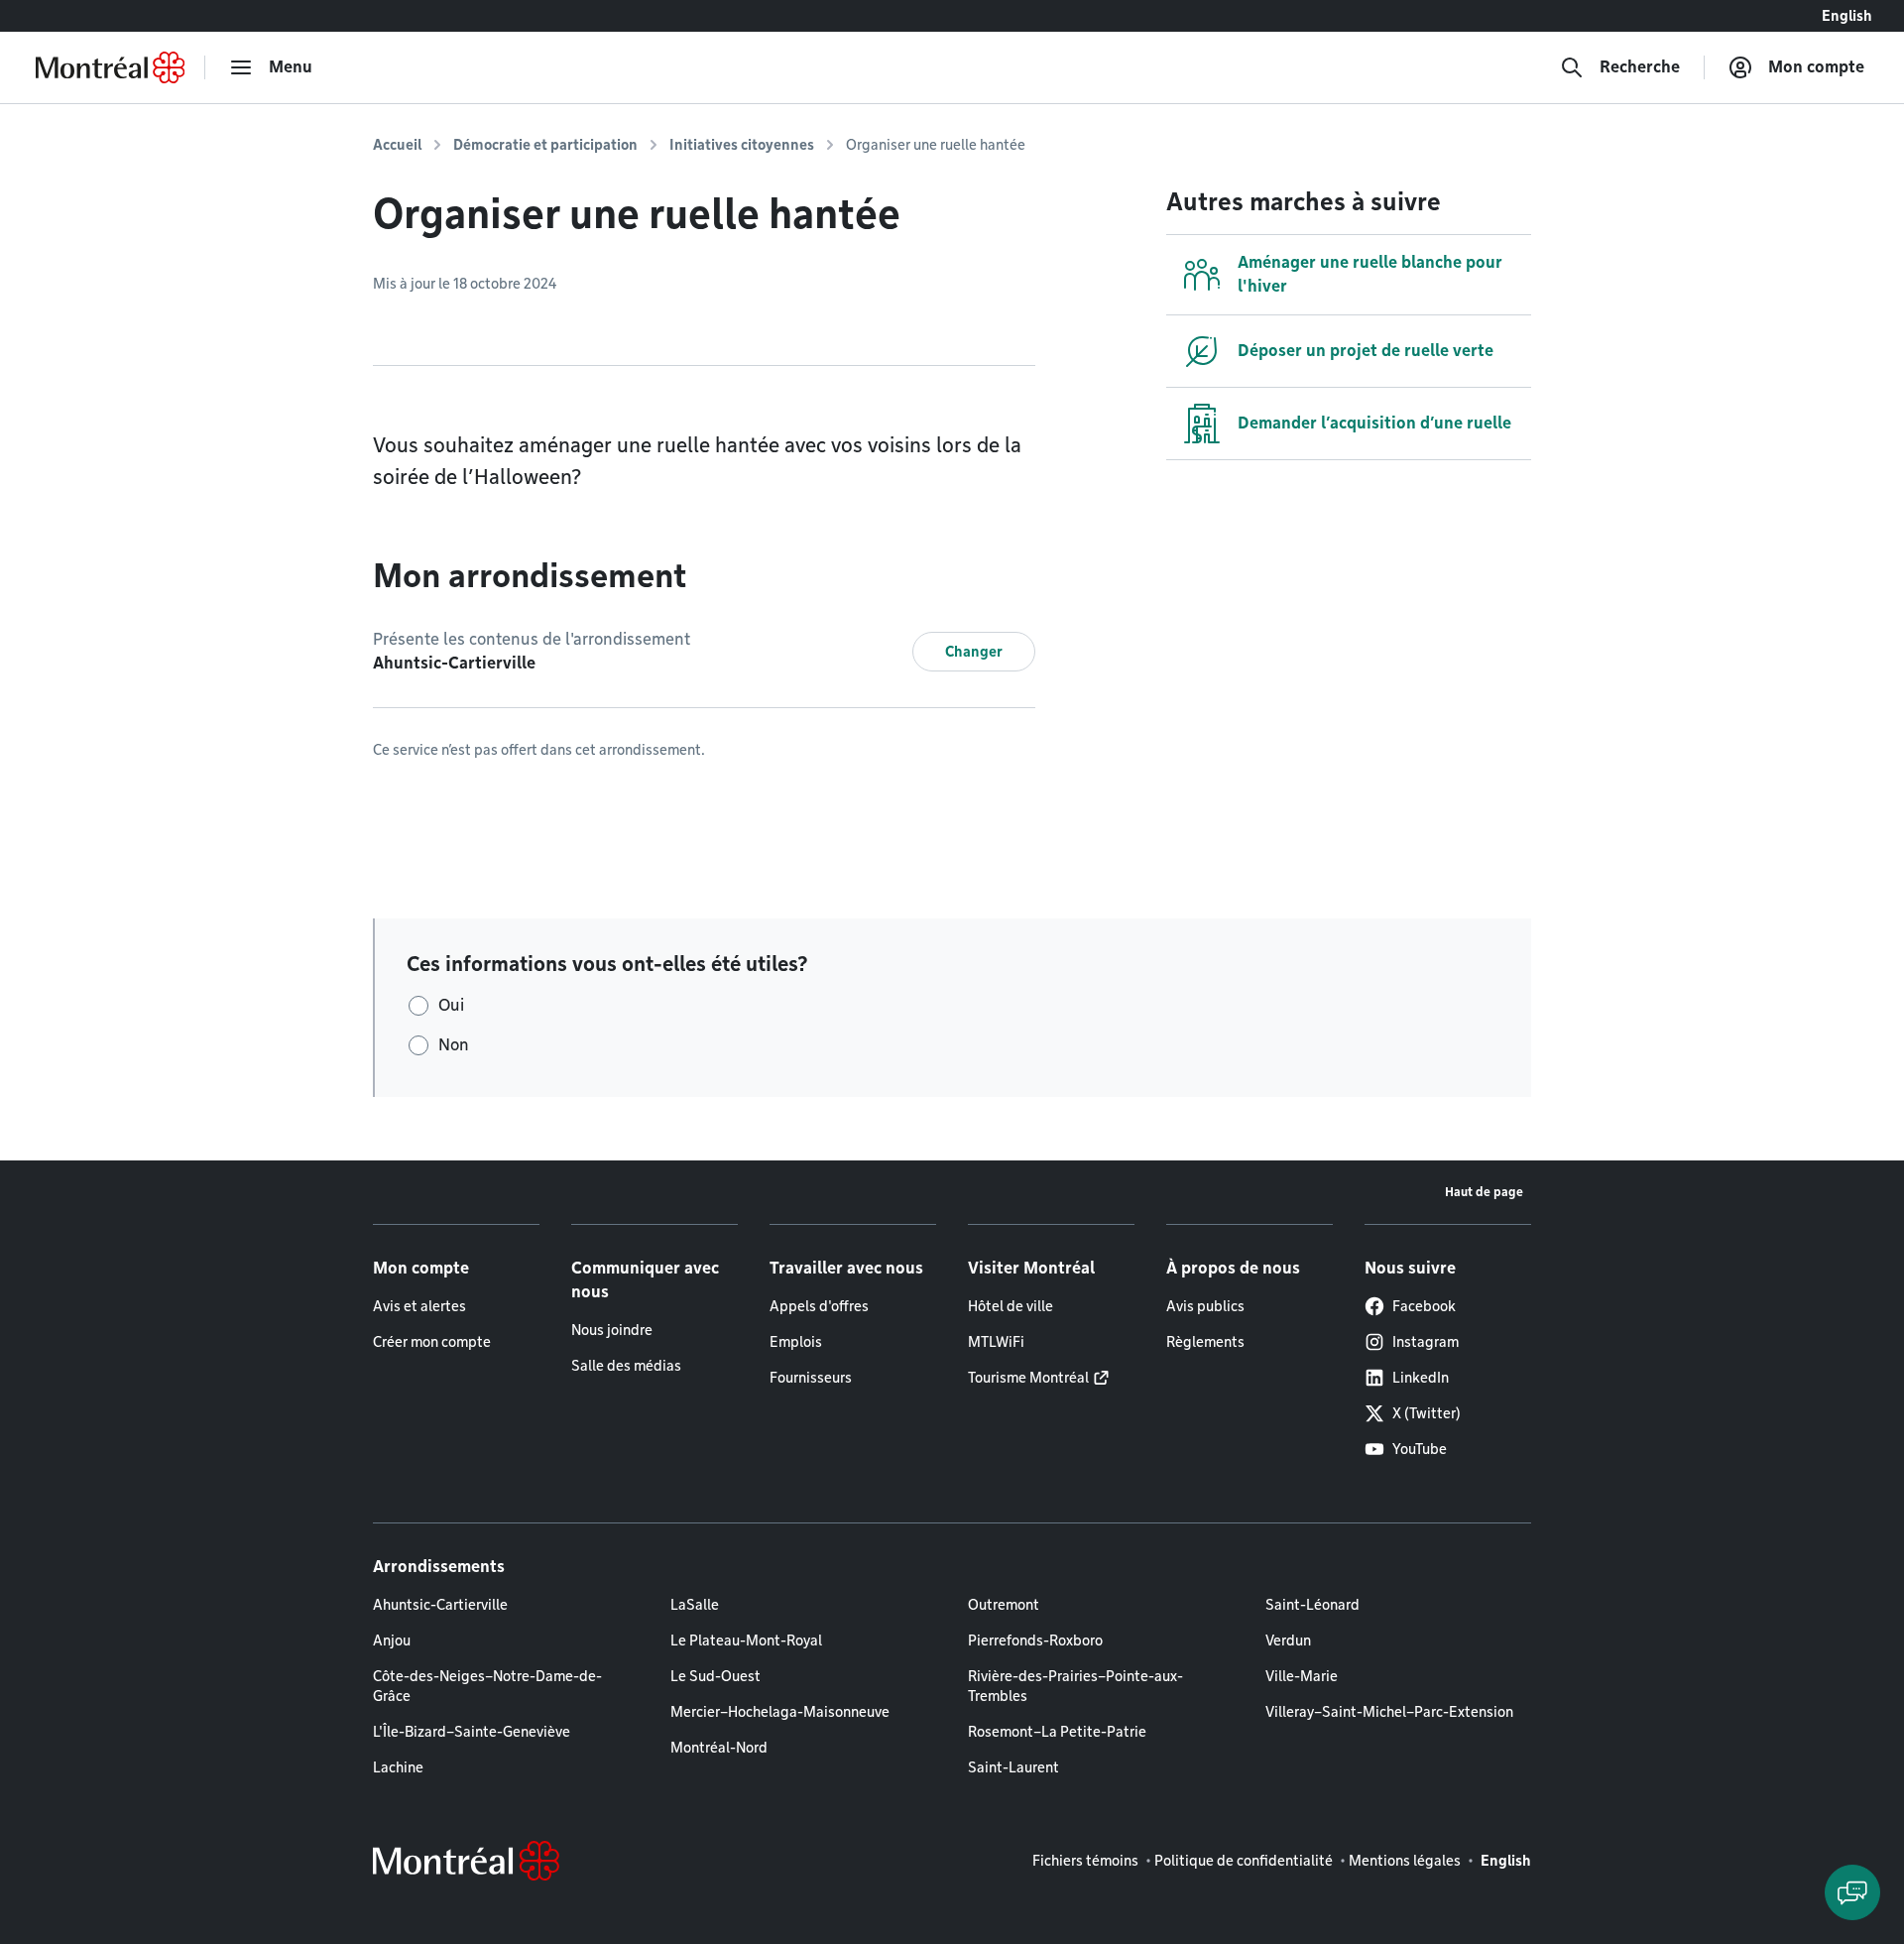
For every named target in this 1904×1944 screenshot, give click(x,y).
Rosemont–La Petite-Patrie (1057, 1732)
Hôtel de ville (1011, 1306)
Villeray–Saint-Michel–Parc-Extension (1389, 1712)
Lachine (398, 1767)
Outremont (1004, 1605)
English (1847, 16)
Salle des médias (626, 1366)
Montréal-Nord (719, 1748)
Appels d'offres (819, 1306)
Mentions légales (1405, 1861)
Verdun (1288, 1640)
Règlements (1205, 1342)
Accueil (397, 145)
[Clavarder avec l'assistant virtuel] (1852, 1892)
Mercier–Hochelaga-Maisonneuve (780, 1712)
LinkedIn (1421, 1378)
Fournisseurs (811, 1378)
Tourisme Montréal (1028, 1378)
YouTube (1420, 1449)
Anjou (392, 1640)
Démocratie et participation (545, 145)
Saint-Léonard (1312, 1605)
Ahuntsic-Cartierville (440, 1605)
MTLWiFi (996, 1342)
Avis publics (1205, 1306)
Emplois (796, 1342)
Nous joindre (612, 1330)
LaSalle (695, 1605)
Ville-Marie (1302, 1676)
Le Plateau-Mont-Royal (746, 1640)
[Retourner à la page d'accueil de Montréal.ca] (110, 67)
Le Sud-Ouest (715, 1676)
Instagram (1426, 1342)
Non (454, 1045)
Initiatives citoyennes (742, 145)
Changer (974, 652)
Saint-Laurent (1013, 1767)
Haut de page (1484, 1192)
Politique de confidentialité (1244, 1861)
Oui (451, 1005)
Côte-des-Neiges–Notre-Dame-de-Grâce (487, 1686)
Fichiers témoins (1085, 1861)
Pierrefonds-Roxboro (1035, 1640)
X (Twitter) (1427, 1413)
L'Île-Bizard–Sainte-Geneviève (472, 1732)
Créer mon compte (432, 1342)
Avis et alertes (419, 1306)
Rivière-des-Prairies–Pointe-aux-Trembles (1075, 1686)
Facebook (1424, 1306)
